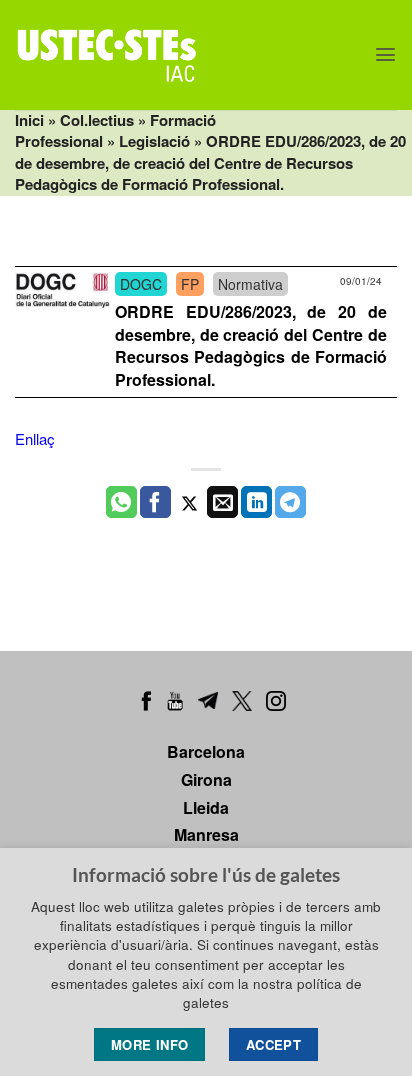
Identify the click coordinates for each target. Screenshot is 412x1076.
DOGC (141, 284)
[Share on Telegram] (290, 502)
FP (190, 284)
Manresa (206, 834)
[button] (385, 54)
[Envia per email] (222, 502)
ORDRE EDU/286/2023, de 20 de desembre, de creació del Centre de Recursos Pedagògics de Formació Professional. (251, 346)
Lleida (206, 807)
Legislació (154, 141)
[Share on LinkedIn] (256, 502)
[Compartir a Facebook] (155, 502)
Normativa (250, 284)
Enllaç (35, 438)
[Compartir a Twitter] (189, 502)
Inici (29, 120)
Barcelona (206, 751)
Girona (206, 779)
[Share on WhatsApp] (121, 502)
